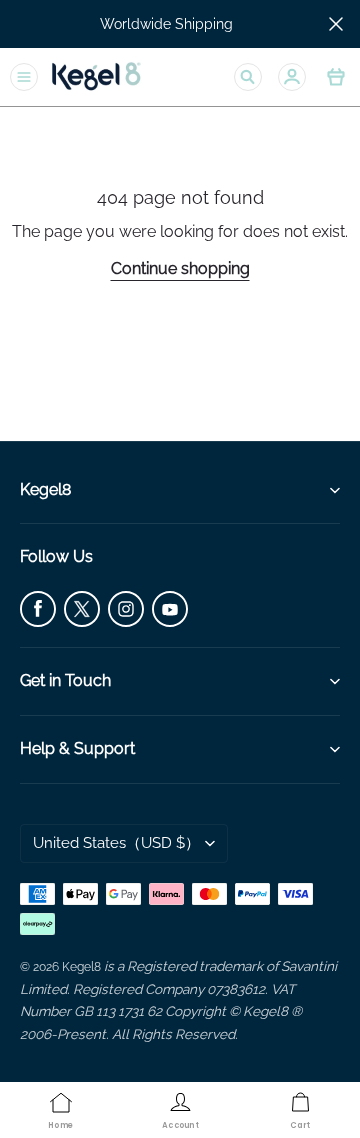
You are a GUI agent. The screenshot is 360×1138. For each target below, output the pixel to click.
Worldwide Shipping (166, 24)
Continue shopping (180, 268)
